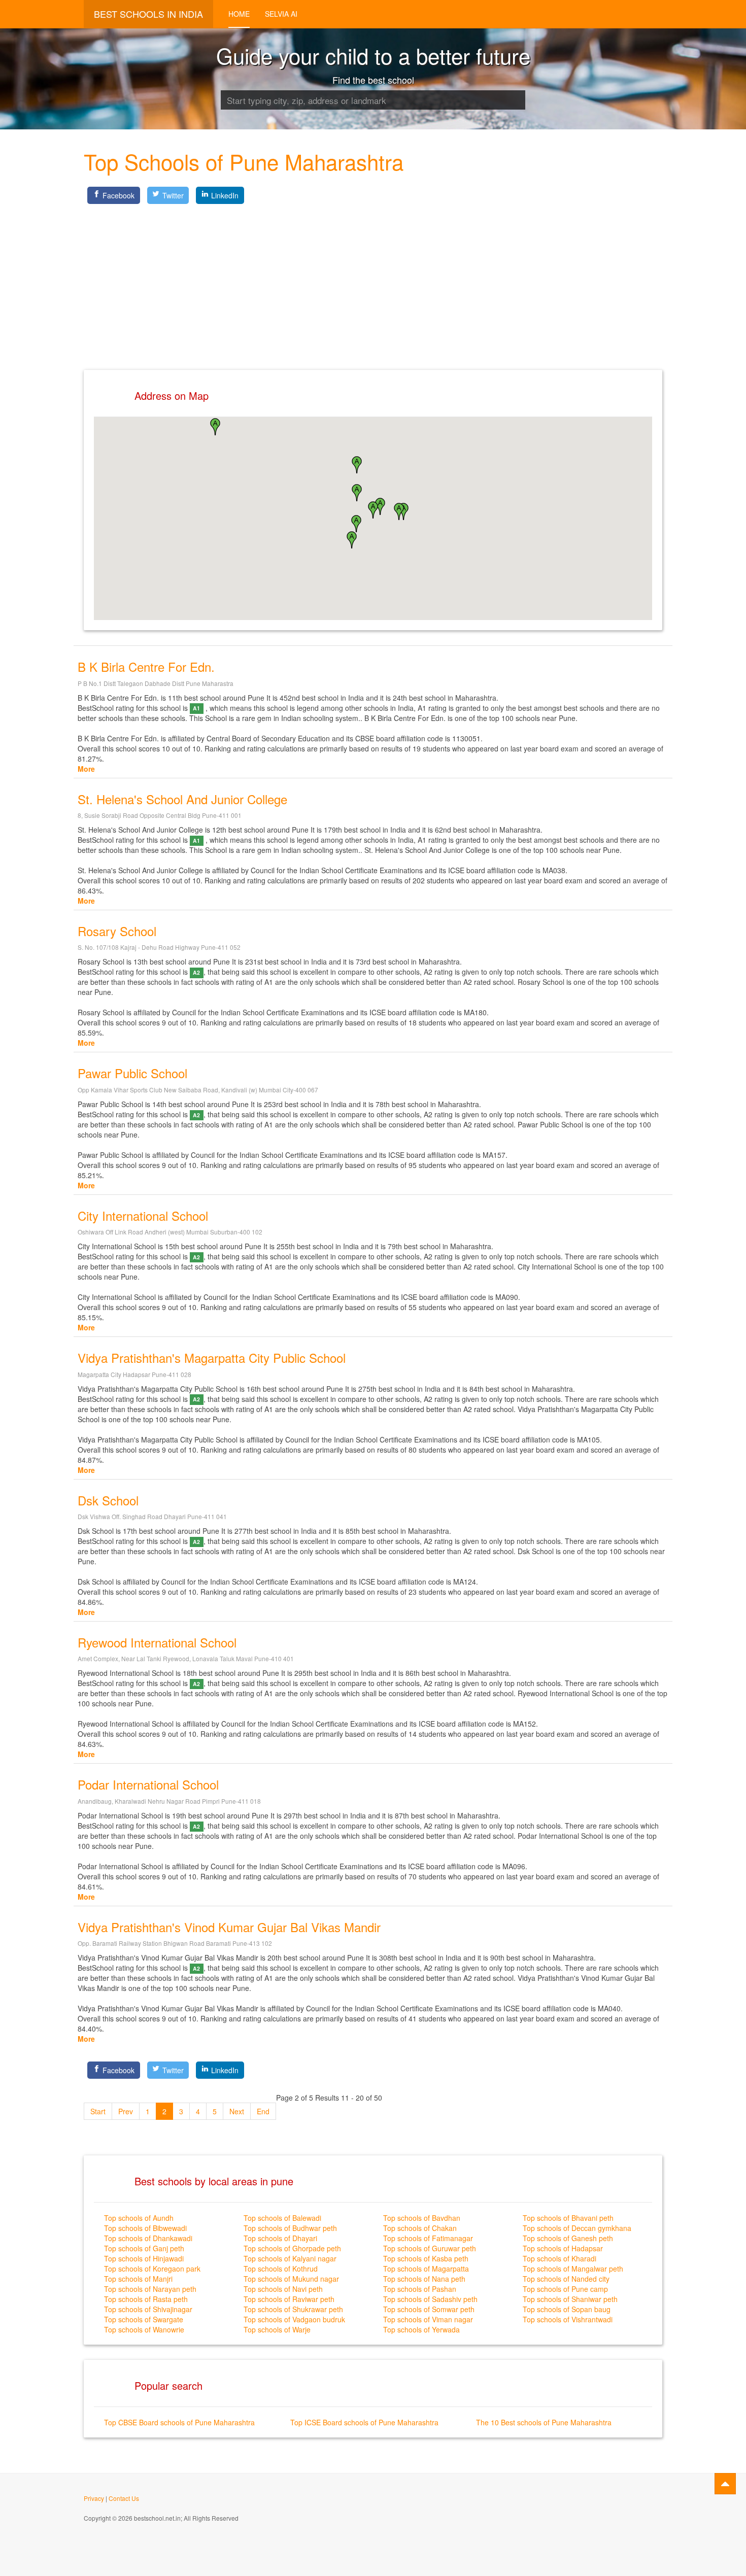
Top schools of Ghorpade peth (292, 2248)
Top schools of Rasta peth (146, 2299)
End (263, 2111)
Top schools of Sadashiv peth (430, 2299)
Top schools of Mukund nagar (291, 2279)
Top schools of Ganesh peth (568, 2238)
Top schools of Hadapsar (563, 2248)
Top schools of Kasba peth (426, 2258)
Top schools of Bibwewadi (145, 2228)
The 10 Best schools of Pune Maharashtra (544, 2422)
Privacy (94, 2498)
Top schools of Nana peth (424, 2279)
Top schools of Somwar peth (429, 2309)
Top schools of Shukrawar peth (293, 2309)
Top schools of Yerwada (421, 2329)
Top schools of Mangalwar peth (573, 2269)
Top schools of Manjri (138, 2279)
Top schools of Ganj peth (144, 2248)
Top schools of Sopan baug (567, 2309)
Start (98, 2111)
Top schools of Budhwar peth (290, 2228)
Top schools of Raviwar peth (289, 2299)
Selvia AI (281, 14)
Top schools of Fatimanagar (428, 2238)
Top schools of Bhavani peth (568, 2218)
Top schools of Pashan (420, 2289)
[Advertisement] (373, 279)
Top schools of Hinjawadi (144, 2258)
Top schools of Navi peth (283, 2289)
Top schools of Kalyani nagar (290, 2258)
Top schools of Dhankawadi (148, 2238)
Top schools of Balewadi (282, 2218)
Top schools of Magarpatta (426, 2269)
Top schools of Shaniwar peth (570, 2299)
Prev (126, 2111)
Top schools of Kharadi (560, 2258)
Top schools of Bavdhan (422, 2218)
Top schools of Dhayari (280, 2238)
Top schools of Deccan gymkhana (577, 2228)
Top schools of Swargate (144, 2319)
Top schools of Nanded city (566, 2279)
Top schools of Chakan (420, 2228)
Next (237, 2111)
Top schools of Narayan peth (150, 2289)
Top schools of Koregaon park (152, 2269)
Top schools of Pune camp (565, 2289)
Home (239, 14)
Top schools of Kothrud (281, 2269)
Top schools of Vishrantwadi (568, 2319)
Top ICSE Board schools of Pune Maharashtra (364, 2422)
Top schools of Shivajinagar (148, 2309)
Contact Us (124, 2498)
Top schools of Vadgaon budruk (294, 2319)
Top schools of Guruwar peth (430, 2248)
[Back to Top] (725, 2484)
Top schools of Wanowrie (144, 2329)
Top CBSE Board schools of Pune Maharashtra (179, 2422)
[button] (373, 510)
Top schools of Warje (277, 2329)
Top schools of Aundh (139, 2218)
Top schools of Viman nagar (428, 2319)
